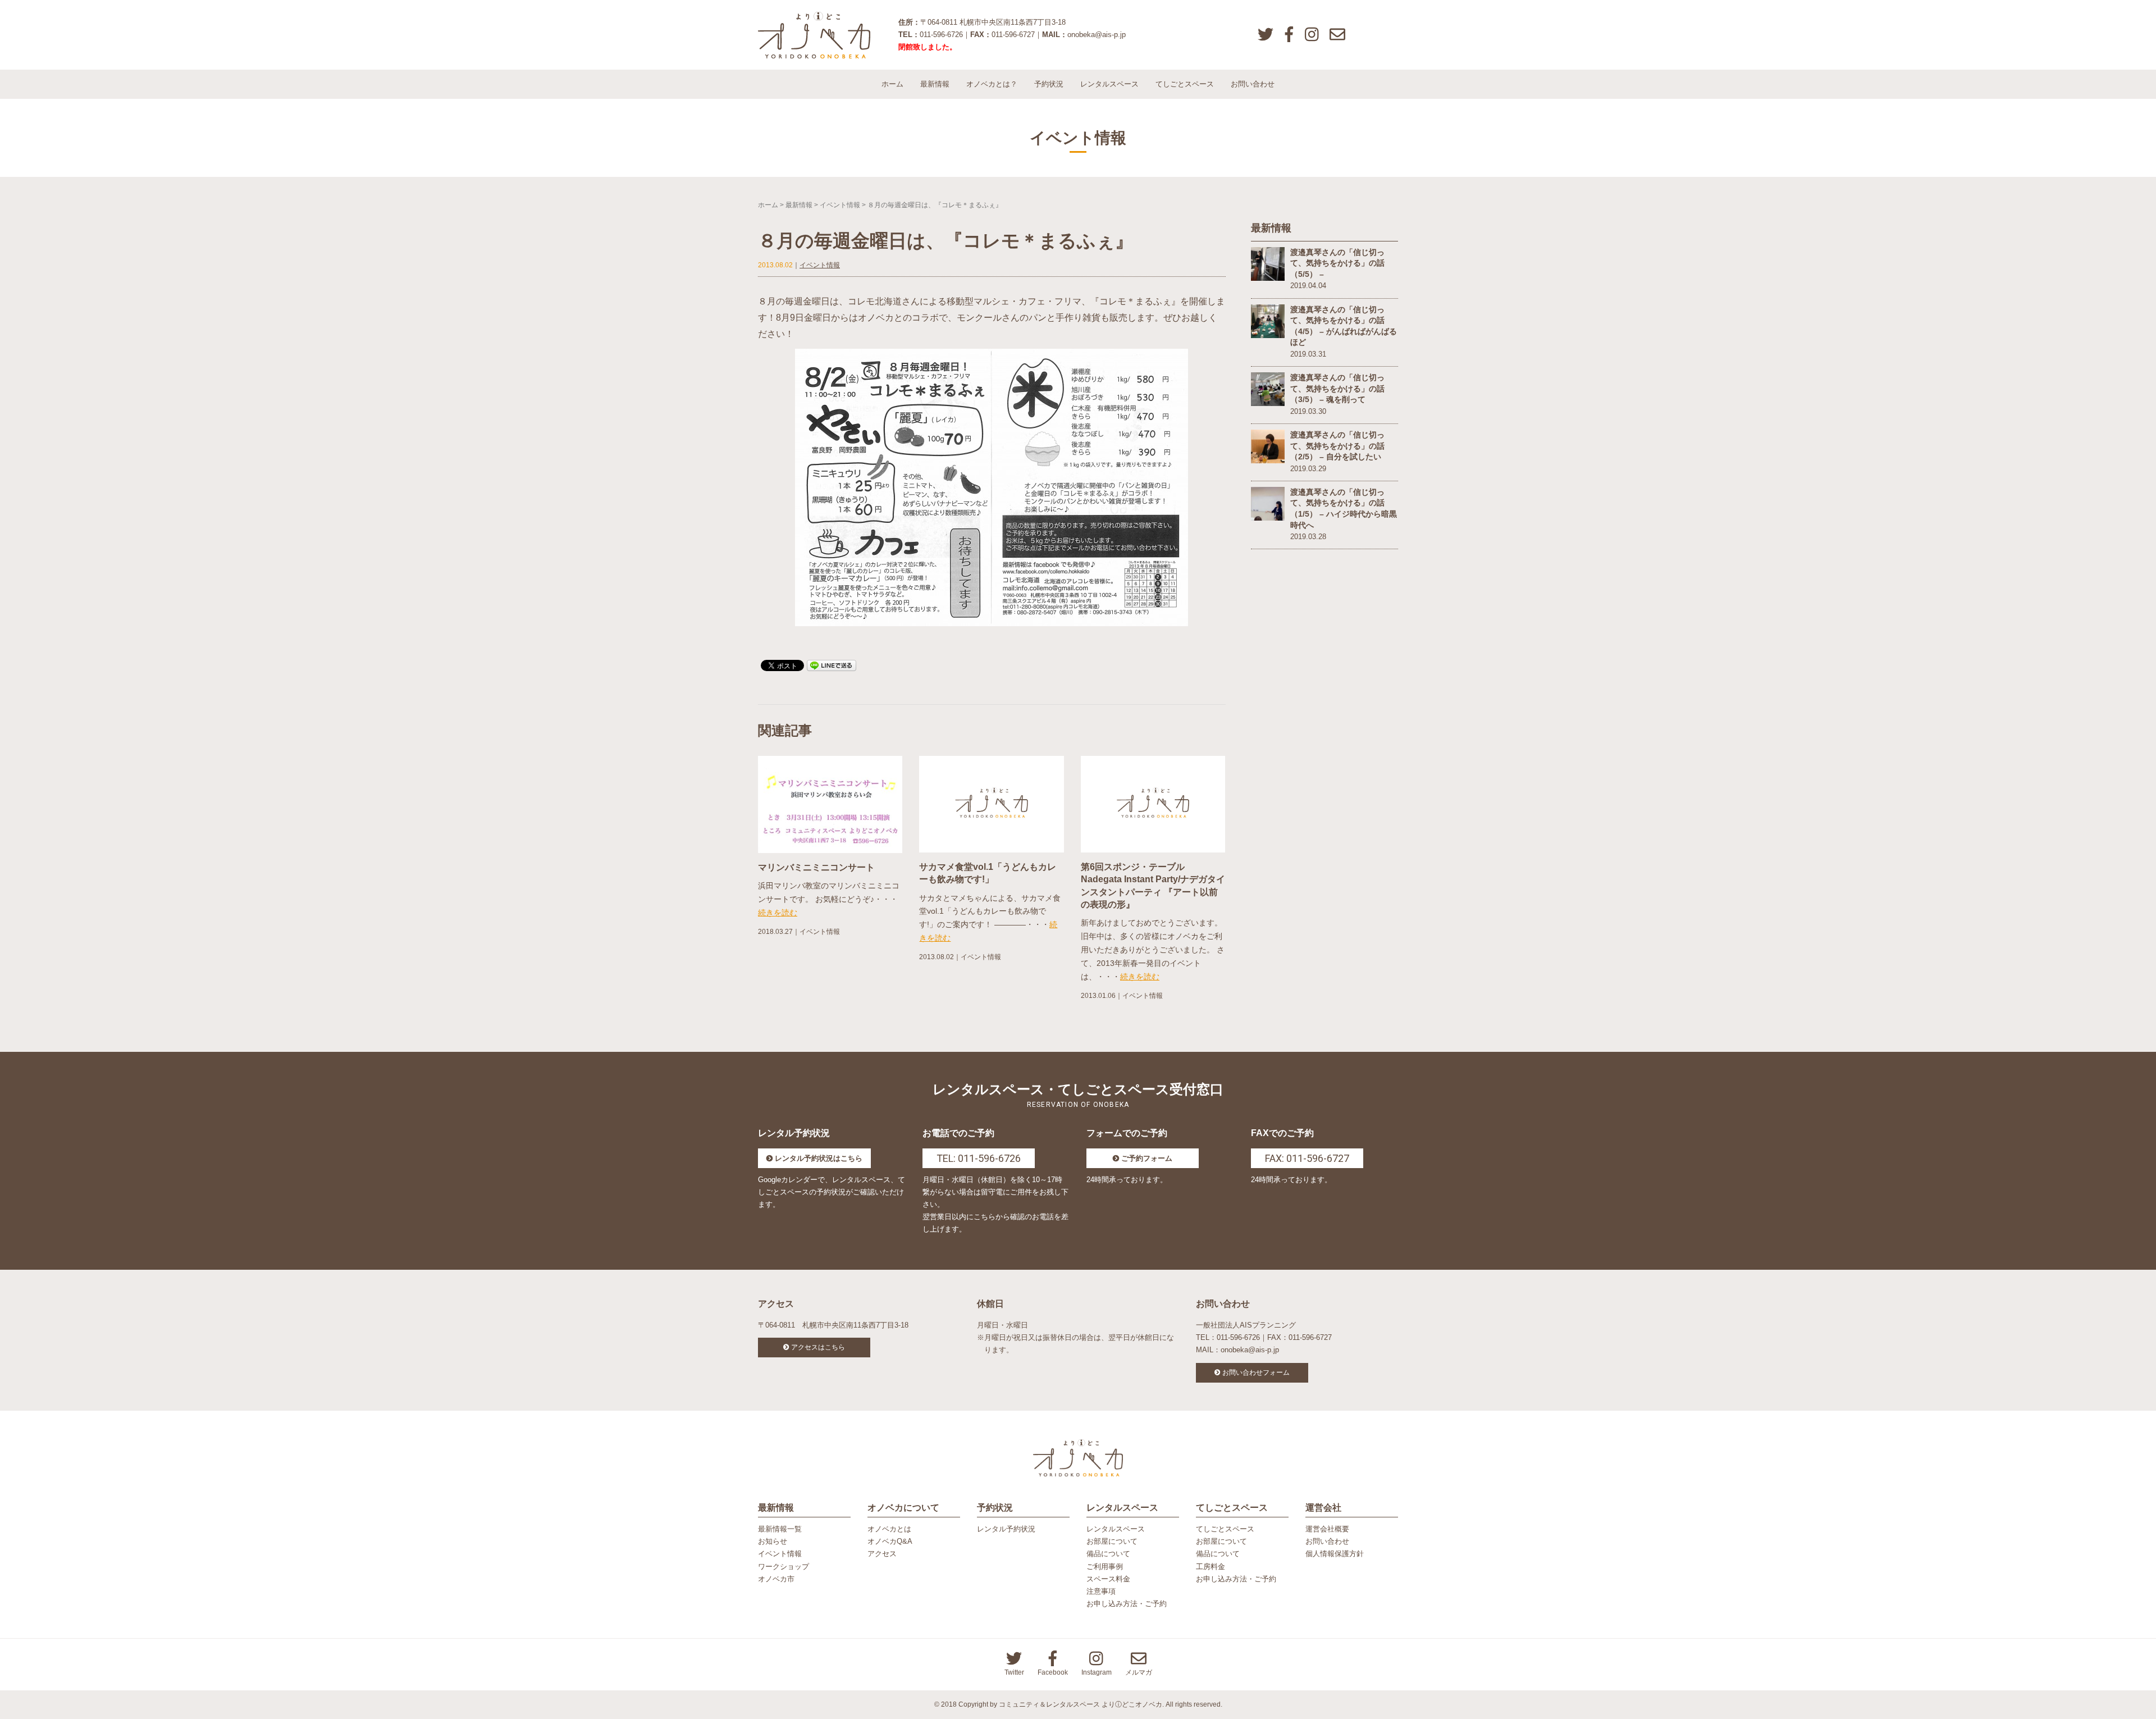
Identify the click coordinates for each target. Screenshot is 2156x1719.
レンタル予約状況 (1006, 1529)
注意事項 (1101, 1591)
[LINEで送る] (832, 665)
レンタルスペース (1109, 84)
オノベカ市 (776, 1579)
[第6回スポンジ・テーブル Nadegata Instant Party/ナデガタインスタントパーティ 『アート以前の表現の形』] (1153, 804)
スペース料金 (1108, 1579)
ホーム (892, 84)
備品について (1108, 1554)
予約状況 (1049, 84)
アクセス (882, 1554)
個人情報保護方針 (1335, 1554)
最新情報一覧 (780, 1529)
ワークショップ (784, 1567)
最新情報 (935, 84)
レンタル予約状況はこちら (819, 1158)
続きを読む (778, 913)
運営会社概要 (1327, 1529)
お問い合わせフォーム (1256, 1373)
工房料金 (1211, 1567)
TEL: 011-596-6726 (979, 1158)
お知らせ (773, 1541)
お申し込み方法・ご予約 (1127, 1604)
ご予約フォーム (1147, 1158)
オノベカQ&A (890, 1541)
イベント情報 (840, 205)
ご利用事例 (1105, 1567)
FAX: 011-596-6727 (1307, 1158)
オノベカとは (889, 1529)
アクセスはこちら (818, 1347)
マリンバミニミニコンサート (816, 867)
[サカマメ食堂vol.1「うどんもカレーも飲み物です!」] (991, 804)
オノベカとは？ (992, 84)
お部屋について (1112, 1541)
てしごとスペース (1185, 84)
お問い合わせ (1253, 84)
